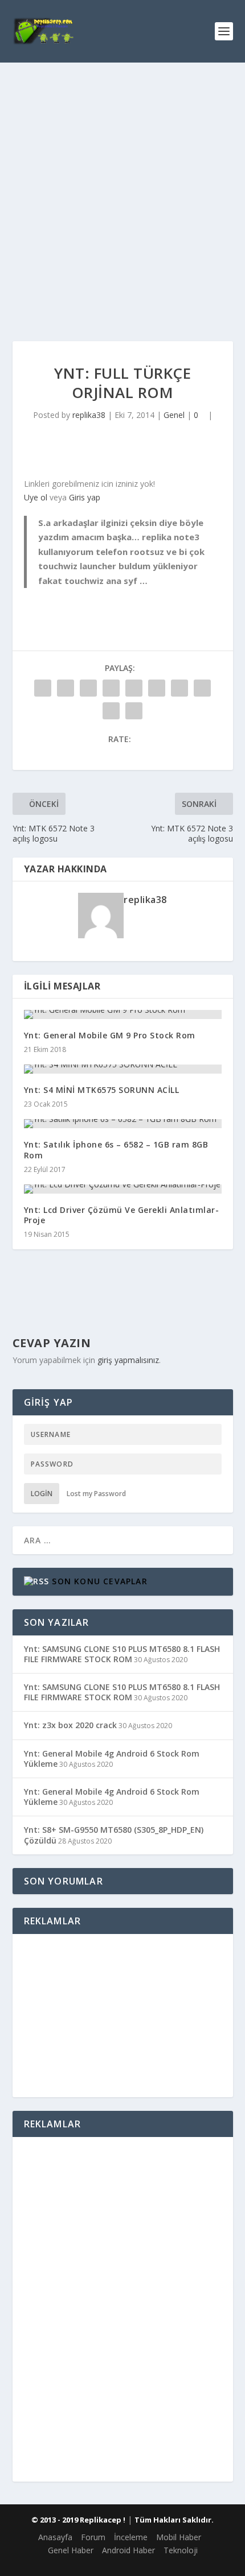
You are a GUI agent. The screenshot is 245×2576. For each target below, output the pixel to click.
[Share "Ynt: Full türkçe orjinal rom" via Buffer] (179, 688)
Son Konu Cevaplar (99, 1581)
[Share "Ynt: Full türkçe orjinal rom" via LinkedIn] (157, 688)
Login (42, 1494)
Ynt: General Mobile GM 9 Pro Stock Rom (110, 1035)
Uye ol (36, 497)
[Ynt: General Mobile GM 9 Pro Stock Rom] (123, 1014)
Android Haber (128, 2550)
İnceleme (131, 2537)
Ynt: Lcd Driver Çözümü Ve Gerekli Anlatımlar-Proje (122, 1215)
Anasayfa (55, 2537)
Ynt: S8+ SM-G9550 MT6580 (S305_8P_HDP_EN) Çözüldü (114, 1835)
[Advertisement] (122, 190)
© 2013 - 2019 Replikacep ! (78, 2520)
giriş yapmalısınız (128, 1360)
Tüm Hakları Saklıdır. (174, 2520)
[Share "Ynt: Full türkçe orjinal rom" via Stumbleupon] (202, 688)
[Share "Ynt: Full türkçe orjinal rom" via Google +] (88, 688)
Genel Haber (71, 2550)
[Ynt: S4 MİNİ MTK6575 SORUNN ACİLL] (123, 1069)
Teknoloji (181, 2550)
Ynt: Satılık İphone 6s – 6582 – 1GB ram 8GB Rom (116, 1150)
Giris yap (85, 497)
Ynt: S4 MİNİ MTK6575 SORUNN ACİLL (102, 1090)
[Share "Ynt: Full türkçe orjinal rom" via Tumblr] (111, 688)
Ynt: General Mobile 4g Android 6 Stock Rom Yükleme (112, 1759)
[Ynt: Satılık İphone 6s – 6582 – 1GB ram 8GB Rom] (123, 1124)
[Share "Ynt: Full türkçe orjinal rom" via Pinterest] (134, 688)
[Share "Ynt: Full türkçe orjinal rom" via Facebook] (43, 688)
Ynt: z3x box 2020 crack (70, 1725)
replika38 (89, 415)
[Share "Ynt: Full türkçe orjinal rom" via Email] (111, 711)
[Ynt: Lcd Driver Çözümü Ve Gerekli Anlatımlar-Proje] (123, 1189)
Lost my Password (96, 1494)
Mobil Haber (179, 2537)
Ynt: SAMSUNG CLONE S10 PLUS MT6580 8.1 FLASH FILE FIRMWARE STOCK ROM (122, 1654)
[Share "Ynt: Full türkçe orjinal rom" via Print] (134, 711)
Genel (174, 415)
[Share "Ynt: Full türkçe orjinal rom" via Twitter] (66, 688)
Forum (93, 2537)
